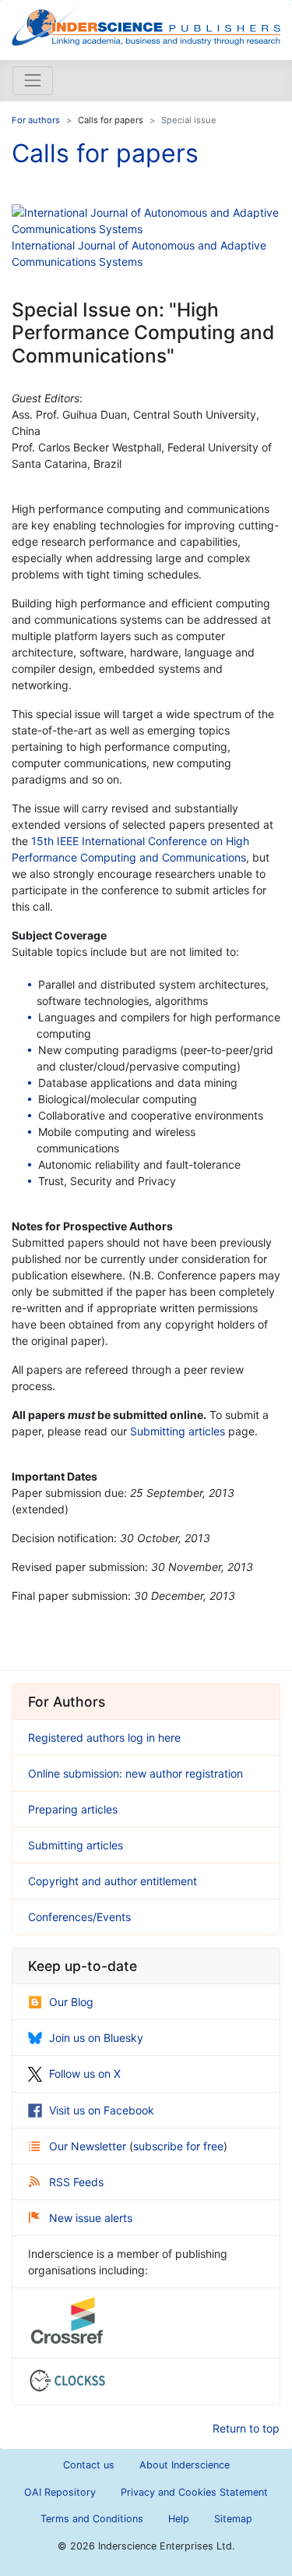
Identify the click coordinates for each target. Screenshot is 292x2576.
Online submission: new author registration (135, 1773)
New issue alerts (91, 2218)
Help (179, 2519)
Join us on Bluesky (96, 2038)
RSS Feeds (76, 2182)
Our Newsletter (89, 2146)
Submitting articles (178, 1431)
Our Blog (71, 2002)
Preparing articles (73, 1809)
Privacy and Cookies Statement (194, 2492)
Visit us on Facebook (102, 2110)
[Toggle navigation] (33, 80)
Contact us (89, 2465)
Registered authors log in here (104, 1737)
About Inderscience (185, 2465)
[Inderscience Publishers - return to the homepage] (146, 24)
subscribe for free (178, 2146)
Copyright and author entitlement (113, 1881)
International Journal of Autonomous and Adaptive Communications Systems (139, 253)
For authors (36, 120)
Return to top (246, 2428)
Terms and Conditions (92, 2519)
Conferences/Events (79, 1917)
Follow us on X (85, 2074)
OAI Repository (60, 2492)
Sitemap (233, 2519)
